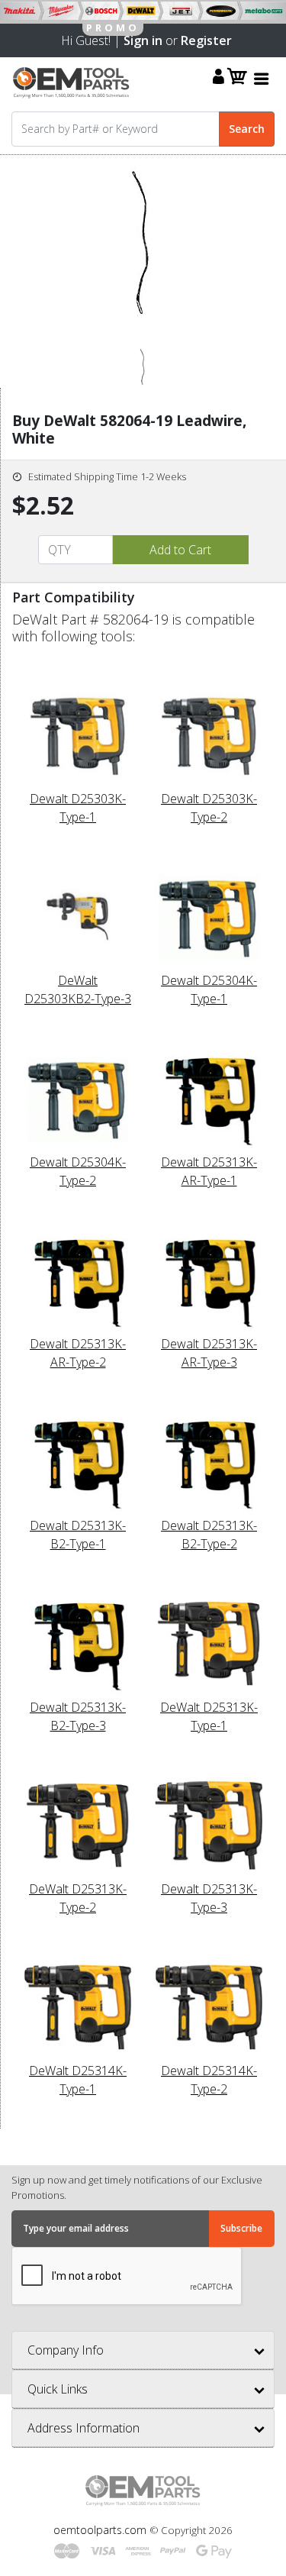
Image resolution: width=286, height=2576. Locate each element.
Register (206, 40)
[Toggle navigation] (262, 78)
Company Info (66, 2350)
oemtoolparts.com (101, 2530)
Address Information (84, 2428)
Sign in (143, 40)
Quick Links (58, 2389)
